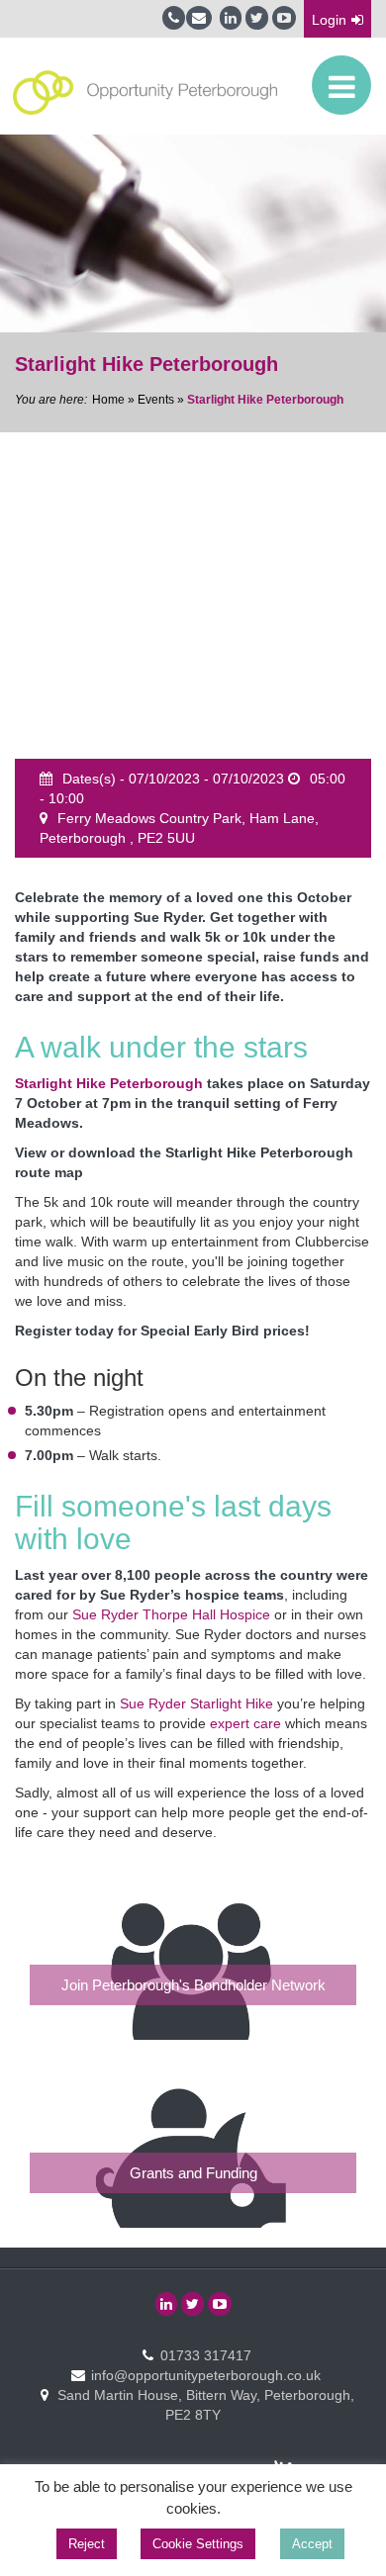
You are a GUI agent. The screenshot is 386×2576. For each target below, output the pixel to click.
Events (156, 400)
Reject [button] (87, 2544)
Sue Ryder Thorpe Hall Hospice (171, 1614)
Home (108, 400)
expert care (245, 1723)
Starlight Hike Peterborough (109, 1083)
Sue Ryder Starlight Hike (196, 1703)
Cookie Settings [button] (198, 2544)
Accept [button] (312, 2544)
